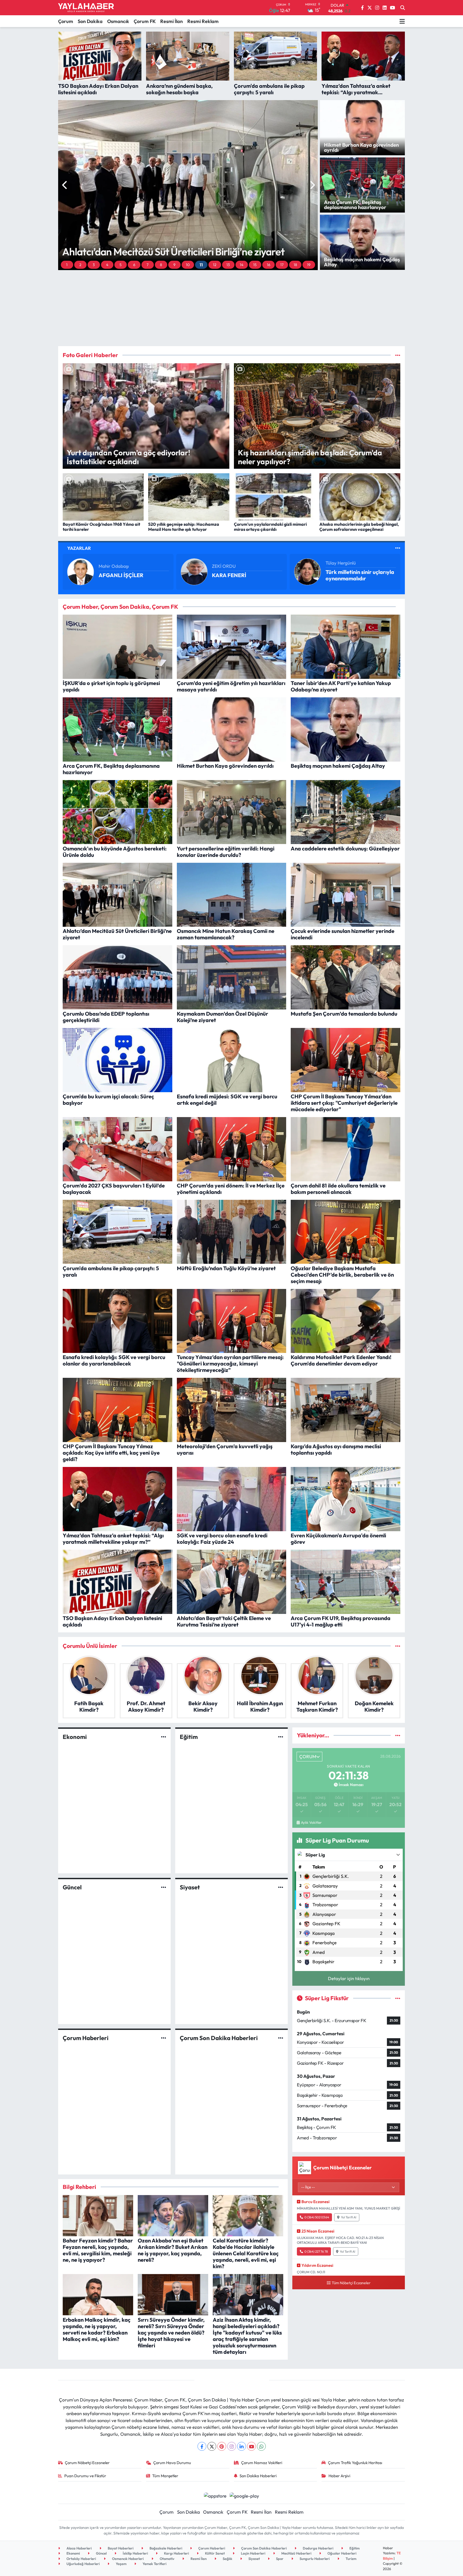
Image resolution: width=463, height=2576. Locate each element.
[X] (212, 2446)
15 (255, 265)
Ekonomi (75, 1737)
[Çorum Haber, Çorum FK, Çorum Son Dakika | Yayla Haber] (86, 8)
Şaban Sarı (337, 563)
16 (269, 265)
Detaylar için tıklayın (349, 1978)
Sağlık (227, 2559)
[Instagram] (232, 2446)
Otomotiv (167, 2559)
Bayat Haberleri (120, 2548)
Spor (279, 2559)
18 (295, 265)
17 (282, 265)
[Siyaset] (281, 1887)
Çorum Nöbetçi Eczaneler (87, 2463)
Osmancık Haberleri (127, 2559)
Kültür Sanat (214, 2553)
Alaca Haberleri (79, 2548)
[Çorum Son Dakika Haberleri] (281, 2038)
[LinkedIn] (242, 2446)
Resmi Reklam (203, 21)
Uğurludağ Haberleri (83, 2564)
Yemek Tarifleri (154, 2564)
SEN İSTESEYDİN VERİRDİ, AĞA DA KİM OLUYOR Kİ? (359, 575)
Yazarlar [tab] (79, 548)
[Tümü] (398, 1646)
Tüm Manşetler (165, 2476)
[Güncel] (164, 1887)
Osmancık (118, 21)
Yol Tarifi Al (349, 2217)
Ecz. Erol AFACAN (230, 566)
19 (309, 265)
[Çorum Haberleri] (164, 2038)
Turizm (351, 2559)
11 (201, 265)
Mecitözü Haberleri (296, 2553)
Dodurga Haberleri (318, 2548)
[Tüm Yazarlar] (398, 548)
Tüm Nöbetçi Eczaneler (351, 2283)
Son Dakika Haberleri (258, 2476)
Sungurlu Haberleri (314, 2559)
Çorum (66, 21)
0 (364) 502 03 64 (317, 2217)
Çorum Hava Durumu (172, 2463)
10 (188, 265)
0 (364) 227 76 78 (316, 2251)
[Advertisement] (231, 308)
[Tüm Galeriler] (398, 355)
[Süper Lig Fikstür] (398, 1998)
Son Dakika (90, 21)
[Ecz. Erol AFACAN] (194, 571)
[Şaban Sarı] (308, 571)
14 (242, 265)
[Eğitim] (281, 1737)
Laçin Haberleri (253, 2553)
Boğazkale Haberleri (165, 2548)
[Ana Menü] (402, 21)
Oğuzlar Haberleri (341, 2553)
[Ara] (403, 8)
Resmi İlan (171, 21)
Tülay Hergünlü (114, 563)
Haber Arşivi (339, 2476)
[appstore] (215, 2495)
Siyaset (190, 1887)
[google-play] (244, 2495)
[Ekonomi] (164, 1737)
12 (215, 265)
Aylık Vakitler (311, 1822)
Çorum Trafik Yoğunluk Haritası (355, 2463)
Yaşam (121, 2564)
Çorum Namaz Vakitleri (262, 2463)
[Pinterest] (222, 2446)
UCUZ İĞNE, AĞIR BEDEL (243, 575)
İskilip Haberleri (135, 2553)
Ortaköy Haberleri (81, 2559)
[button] (65, 185)
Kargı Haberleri (176, 2553)
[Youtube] (251, 2446)
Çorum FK (145, 21)
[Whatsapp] (261, 2446)
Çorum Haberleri (86, 2038)
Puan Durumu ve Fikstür (85, 2476)
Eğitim (189, 1737)
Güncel (72, 1887)
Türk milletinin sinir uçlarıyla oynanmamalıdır (133, 575)
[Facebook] (202, 2446)
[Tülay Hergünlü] (81, 571)
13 (228, 265)
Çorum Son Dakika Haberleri (219, 2038)
